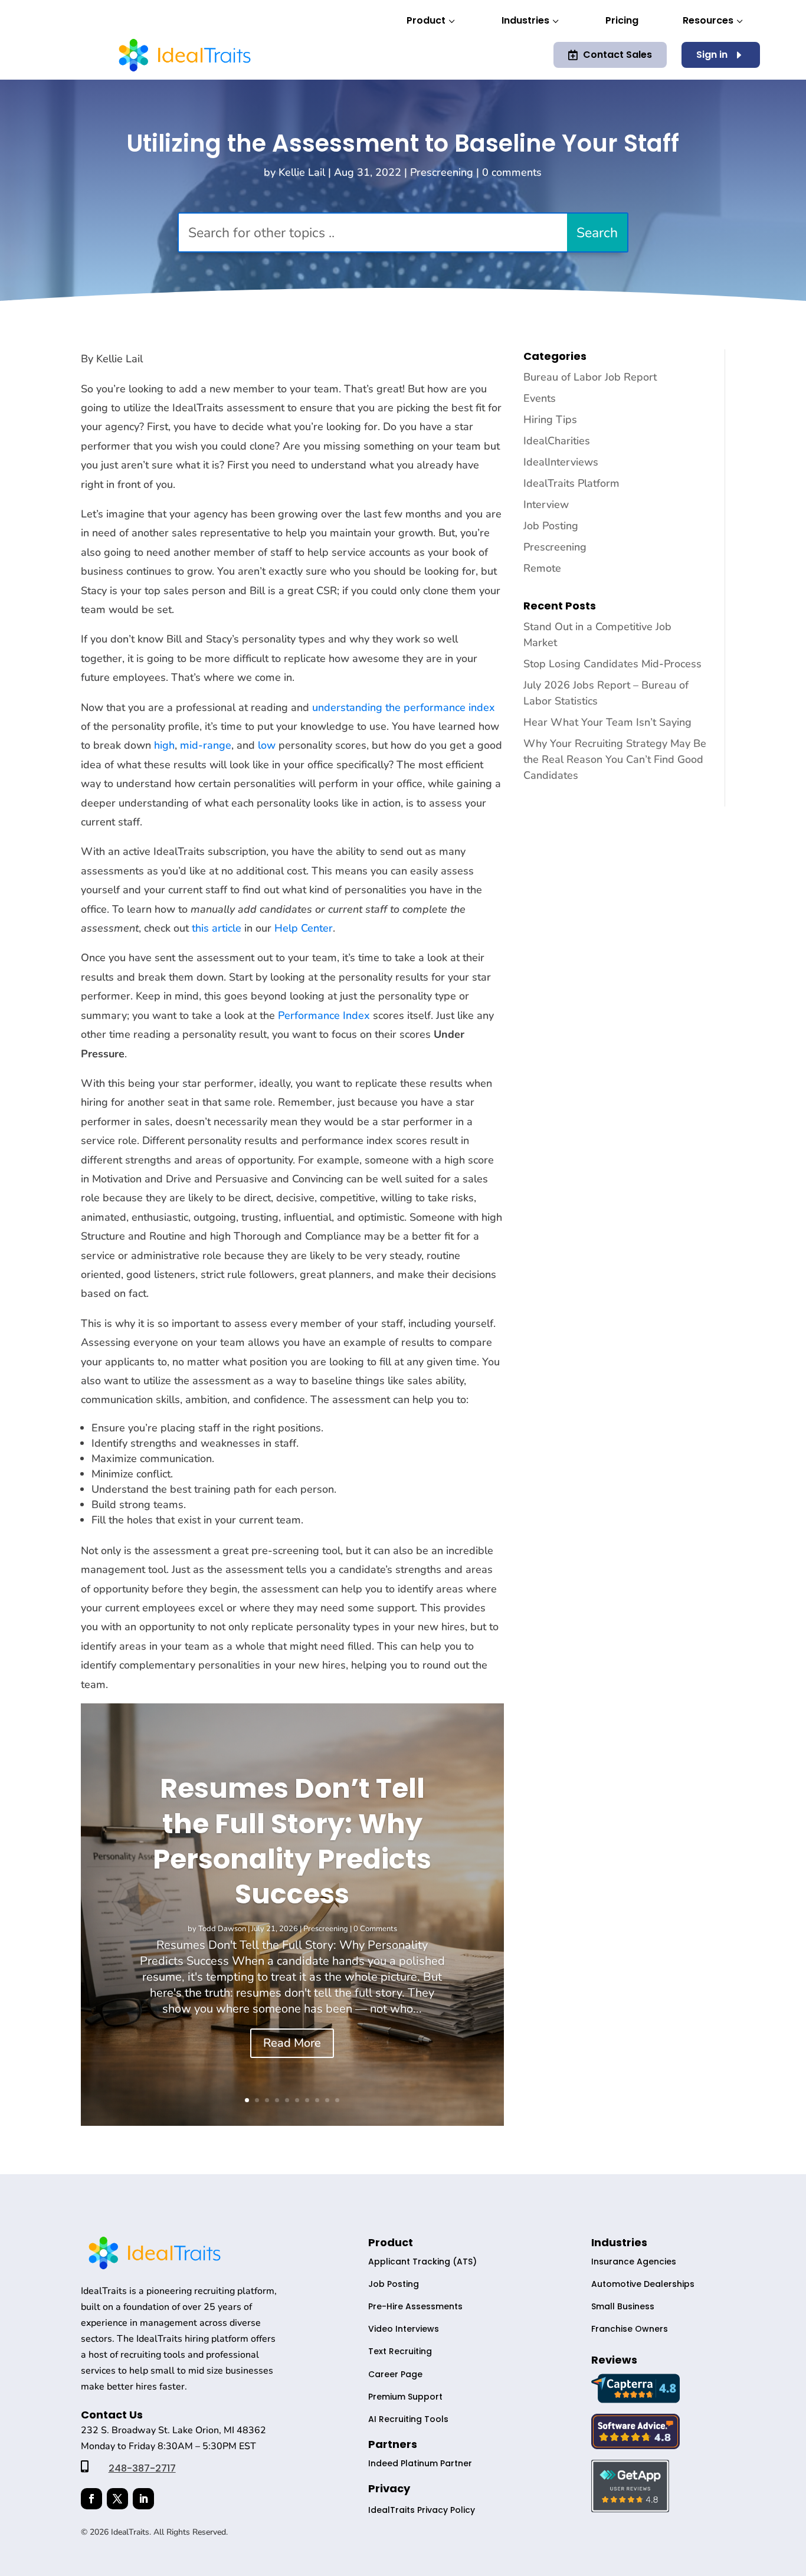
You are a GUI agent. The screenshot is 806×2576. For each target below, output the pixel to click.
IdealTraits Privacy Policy (422, 2510)
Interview (546, 504)
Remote (542, 568)
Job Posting (551, 526)
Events (540, 398)
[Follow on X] (117, 2499)
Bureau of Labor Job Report (590, 377)
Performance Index (324, 1015)
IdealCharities (557, 441)
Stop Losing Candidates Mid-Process (612, 664)
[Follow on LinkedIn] (143, 2499)
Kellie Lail (302, 172)
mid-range (206, 745)
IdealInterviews (561, 462)
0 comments (512, 172)
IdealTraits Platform (571, 483)
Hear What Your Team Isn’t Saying (607, 722)
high (164, 745)
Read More (292, 2043)
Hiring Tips (550, 419)
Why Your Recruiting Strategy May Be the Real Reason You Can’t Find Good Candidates (615, 759)
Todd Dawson (222, 1929)
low (267, 745)
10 (337, 2100)
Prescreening (442, 172)
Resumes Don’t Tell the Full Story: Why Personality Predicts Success (292, 1841)
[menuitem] (432, 22)
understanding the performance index (404, 707)
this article (217, 928)
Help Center (304, 928)
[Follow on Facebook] (91, 2499)
